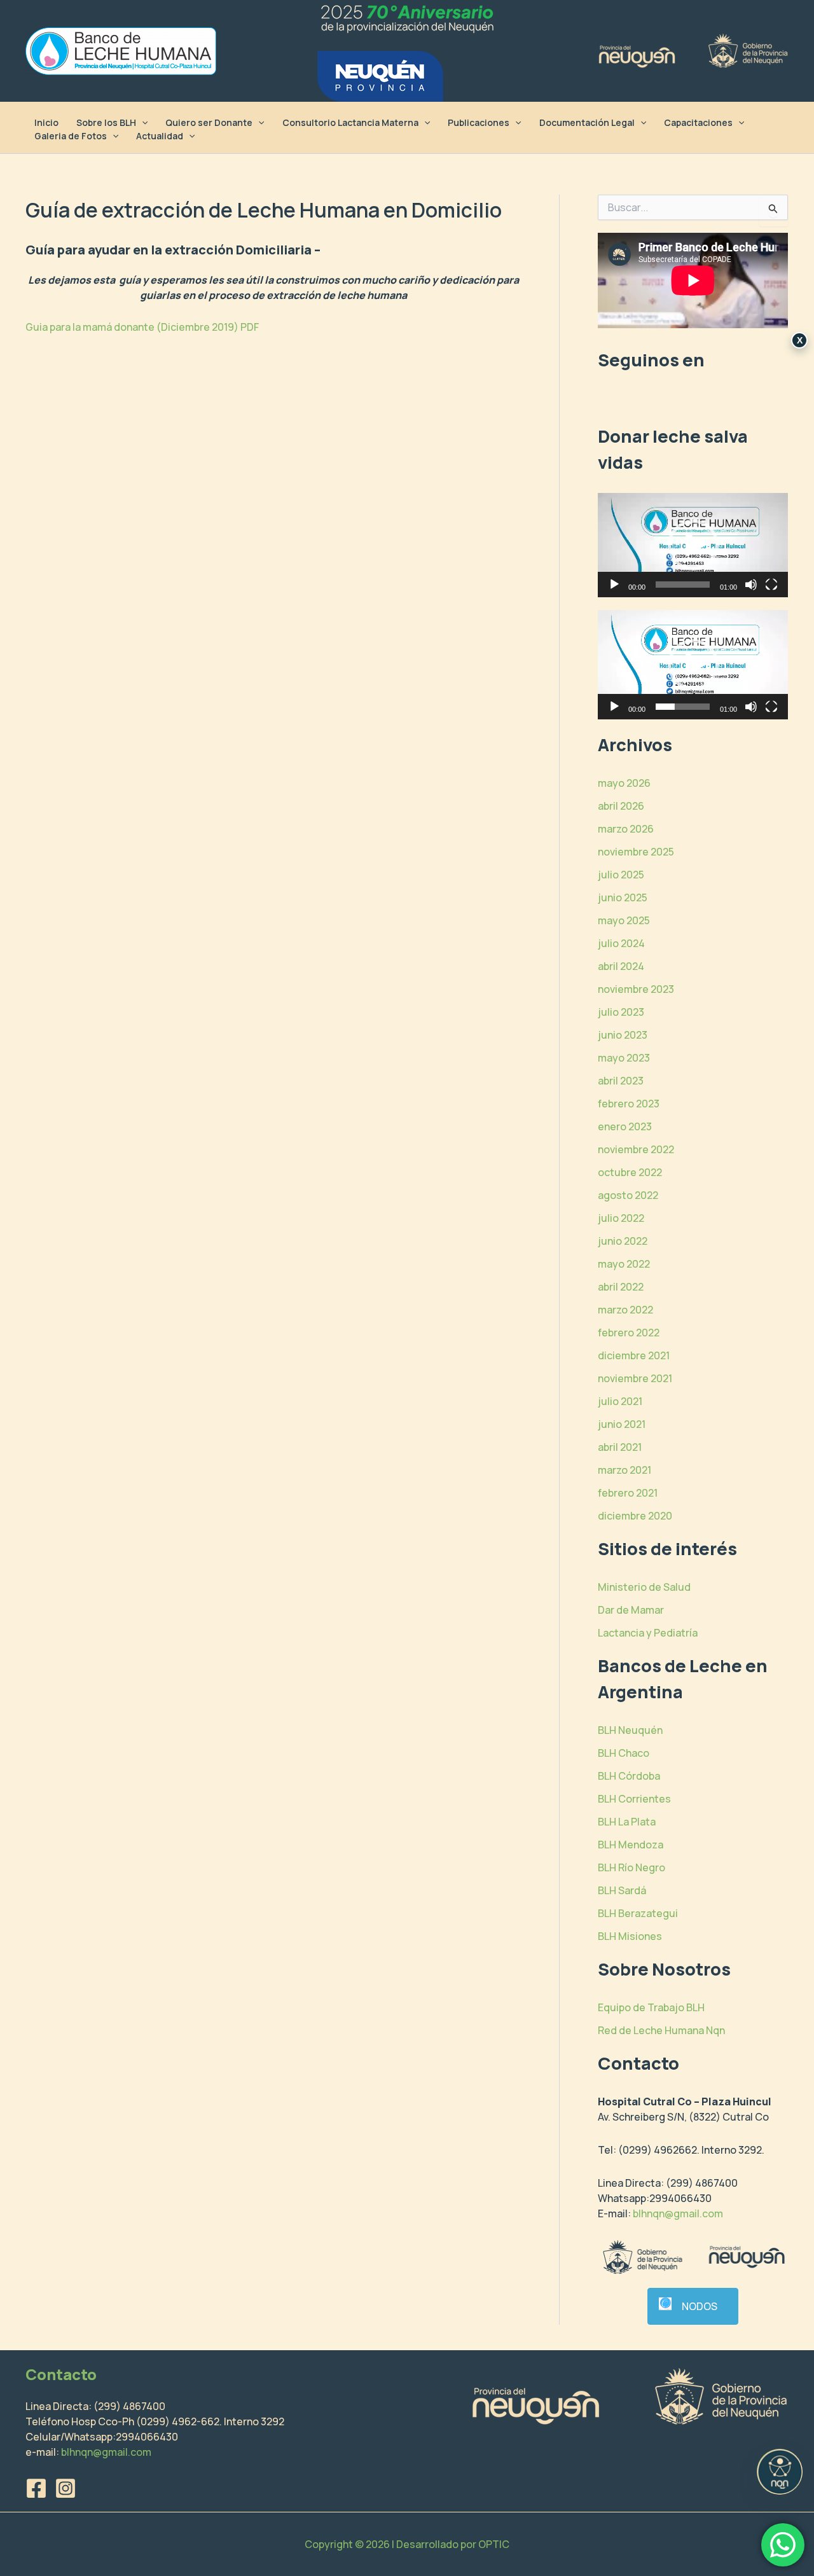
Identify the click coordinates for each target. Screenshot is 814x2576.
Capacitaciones (698, 122)
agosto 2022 (628, 1195)
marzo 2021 (624, 1470)
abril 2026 (621, 806)
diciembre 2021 (634, 1355)
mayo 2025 (624, 920)
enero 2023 (625, 1126)
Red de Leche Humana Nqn (661, 2030)
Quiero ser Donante (209, 122)
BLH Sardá (622, 1890)
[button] (142, 122)
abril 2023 (621, 1081)
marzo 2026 (626, 829)
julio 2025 (621, 875)
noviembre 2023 (636, 989)
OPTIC (494, 2544)
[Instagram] (66, 2488)
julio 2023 (621, 1012)
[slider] (683, 585)
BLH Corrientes (634, 1799)
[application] (693, 545)
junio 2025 (623, 897)
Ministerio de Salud (644, 1587)
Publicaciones (479, 122)
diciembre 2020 (635, 1516)
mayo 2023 (624, 1058)
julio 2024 (621, 943)
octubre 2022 (630, 1172)
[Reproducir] (614, 585)
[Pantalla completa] (771, 585)
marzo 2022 (625, 1310)
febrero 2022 (629, 1333)
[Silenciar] (751, 585)
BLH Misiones (630, 1936)
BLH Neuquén (630, 1730)
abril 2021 (620, 1447)
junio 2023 (623, 1035)
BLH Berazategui (638, 1913)
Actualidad (160, 136)
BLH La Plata (627, 1822)
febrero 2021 (628, 1493)
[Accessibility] (780, 2472)
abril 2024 (621, 966)
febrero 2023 (629, 1104)
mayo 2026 (624, 783)
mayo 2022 (624, 1264)
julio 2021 (620, 1401)
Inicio (46, 122)
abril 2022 (621, 1287)
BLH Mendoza (631, 1845)
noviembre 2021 (635, 1378)
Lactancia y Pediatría (648, 1633)
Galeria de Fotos (71, 136)
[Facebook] (36, 2488)
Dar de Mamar (631, 1610)
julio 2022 (621, 1218)
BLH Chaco (624, 1753)
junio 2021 (622, 1424)
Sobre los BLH (106, 122)
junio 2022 (623, 1241)
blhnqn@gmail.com (678, 2213)
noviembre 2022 (636, 1149)
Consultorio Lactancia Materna (350, 122)
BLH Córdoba (629, 1776)
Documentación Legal (587, 122)
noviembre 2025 (636, 852)
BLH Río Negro (631, 1867)
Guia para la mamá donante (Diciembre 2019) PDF (142, 327)
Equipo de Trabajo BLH (651, 2007)
